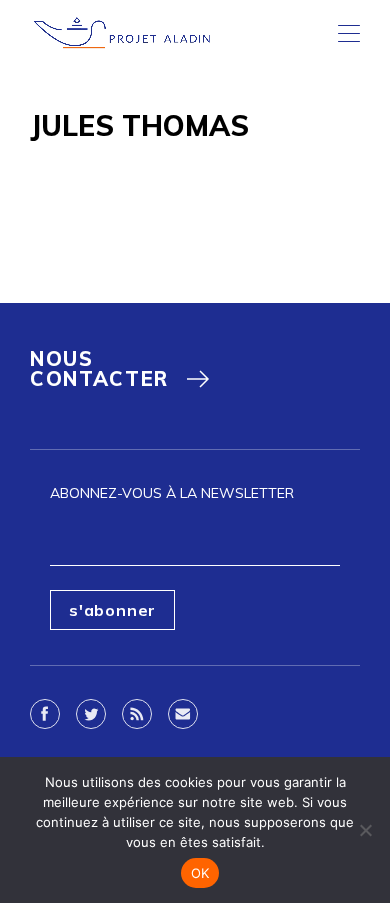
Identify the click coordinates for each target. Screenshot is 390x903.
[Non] (365, 830)
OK (200, 873)
